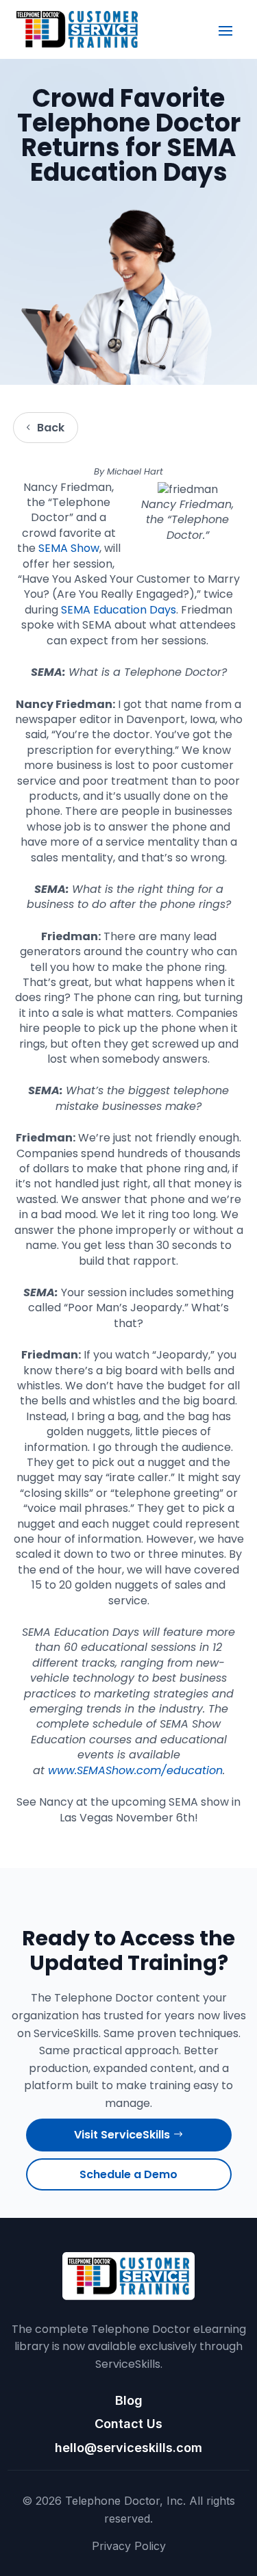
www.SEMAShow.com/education (135, 1770)
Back (51, 428)
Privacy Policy (129, 2546)
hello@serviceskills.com (128, 2448)
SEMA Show (69, 548)
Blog (129, 2400)
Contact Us (128, 2424)
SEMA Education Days (119, 610)
